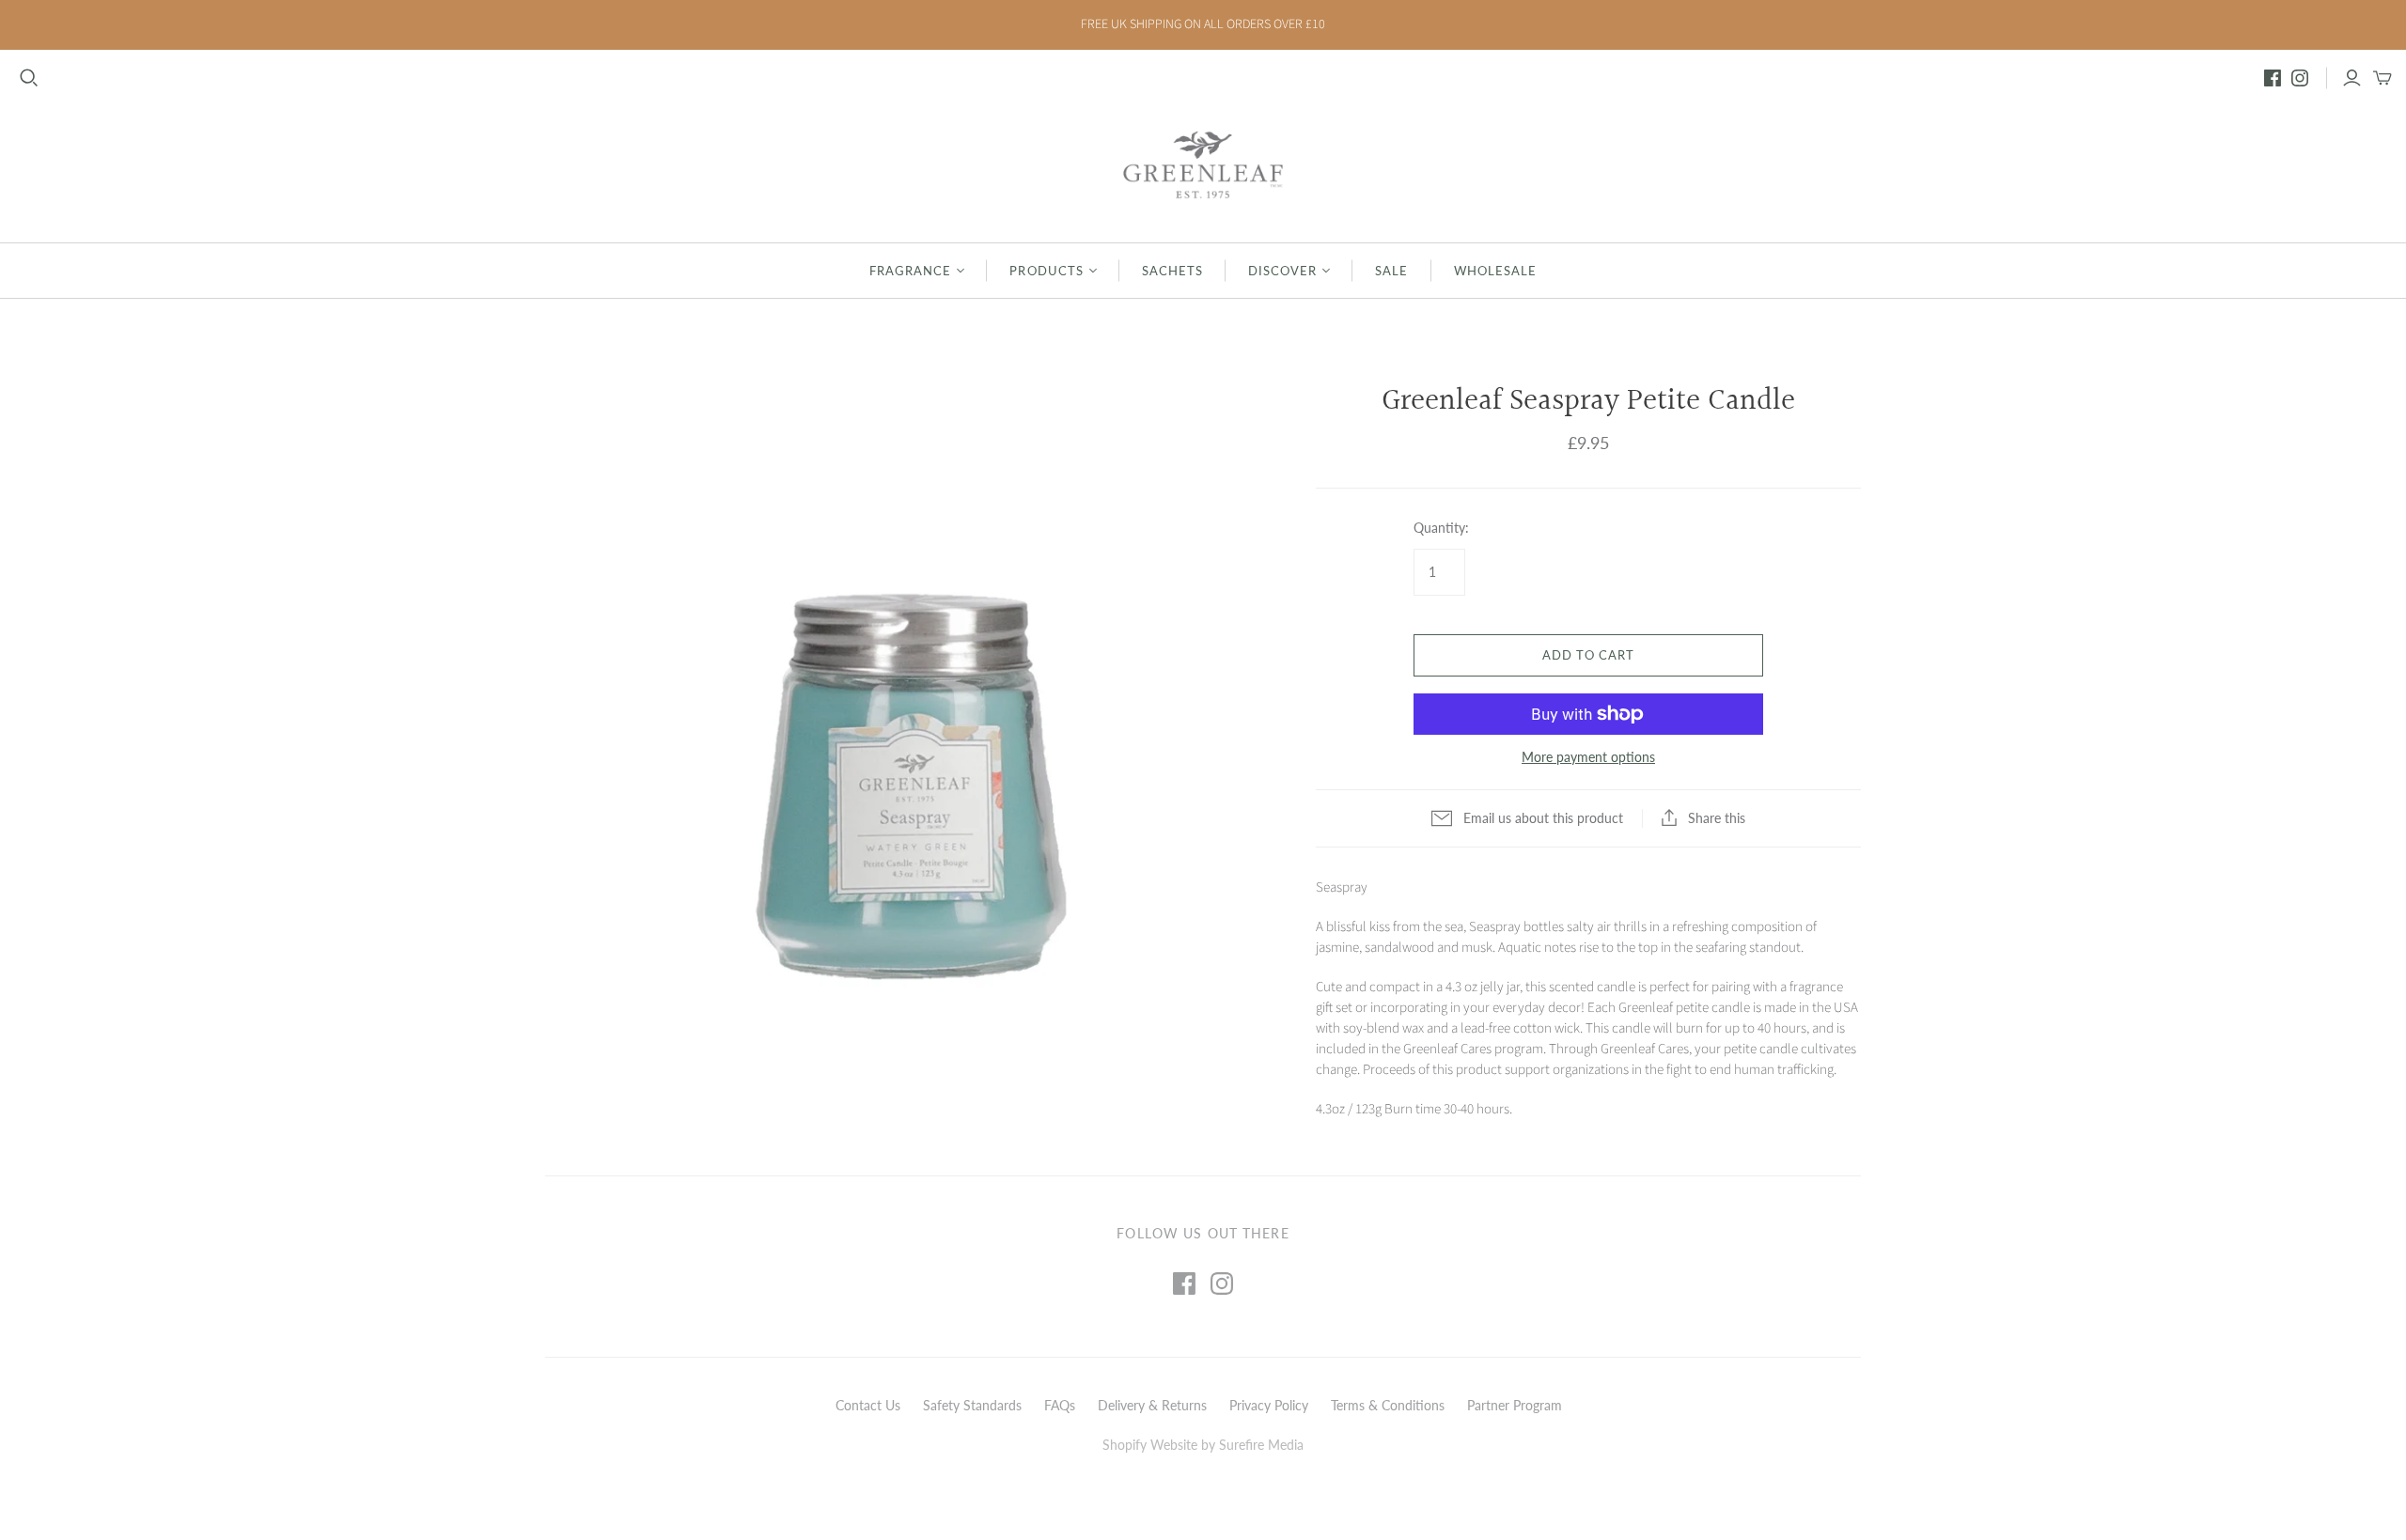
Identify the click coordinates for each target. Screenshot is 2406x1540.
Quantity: (1441, 528)
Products (1046, 271)
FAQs (1060, 1405)
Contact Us (868, 1405)
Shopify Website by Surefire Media (1203, 1445)
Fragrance (910, 271)
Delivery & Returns (1152, 1405)
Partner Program (1515, 1405)
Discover (1282, 271)
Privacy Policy (1269, 1405)
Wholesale (1495, 271)
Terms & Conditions (1388, 1405)
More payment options (1588, 757)
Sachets (1172, 271)
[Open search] (29, 78)
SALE (1391, 271)
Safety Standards (972, 1405)
